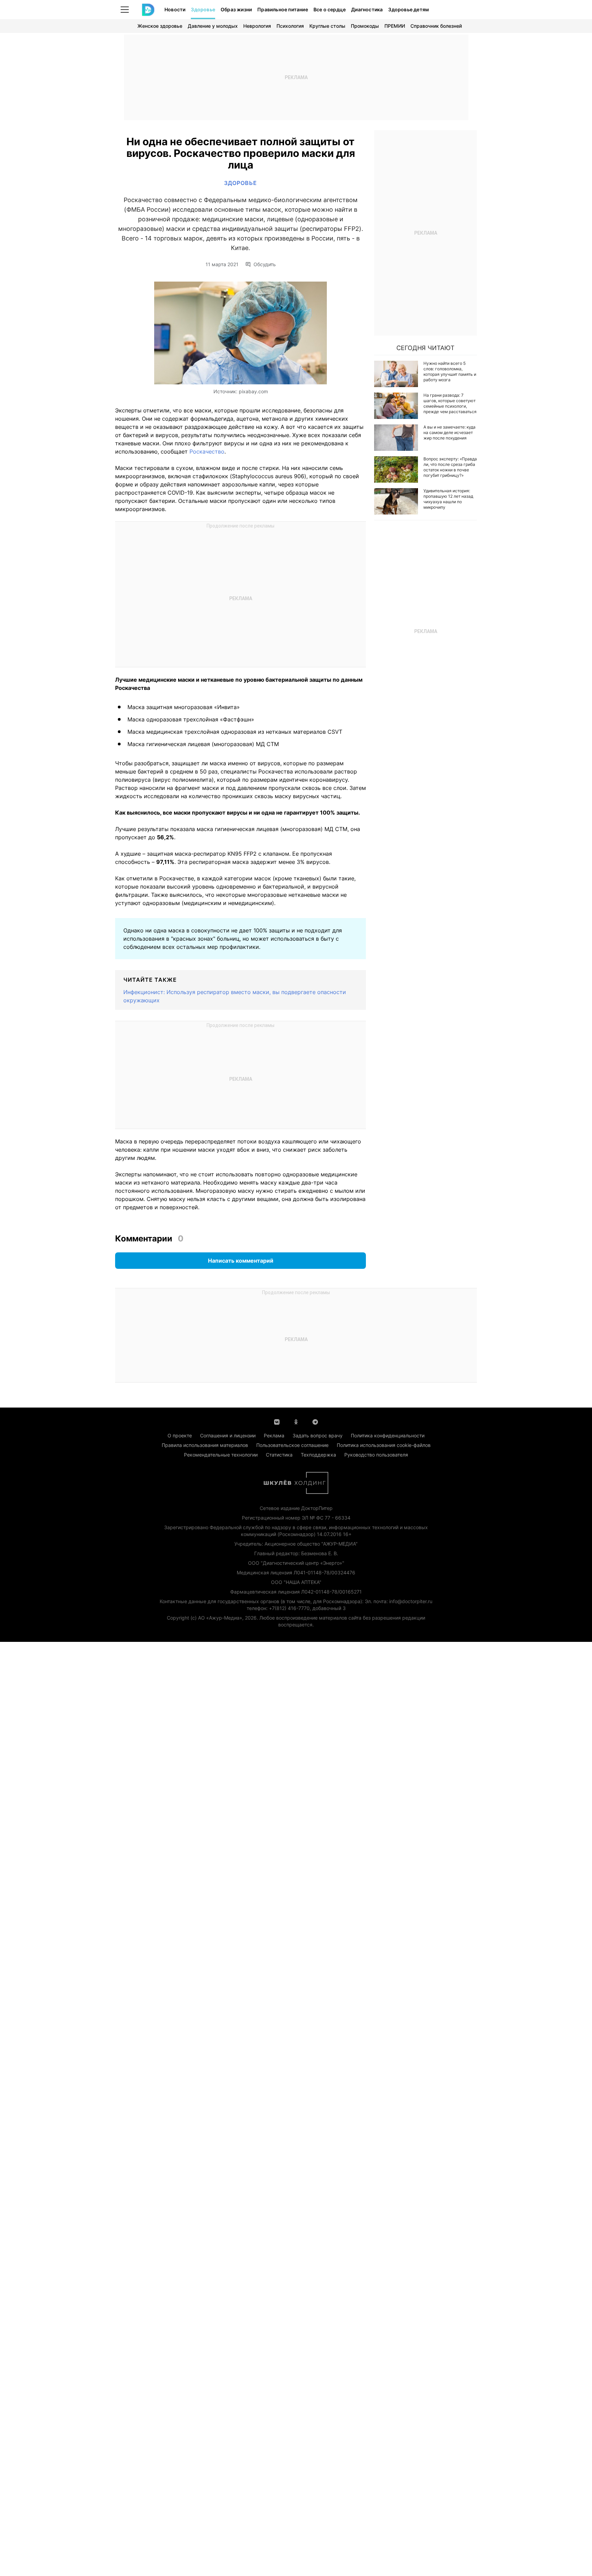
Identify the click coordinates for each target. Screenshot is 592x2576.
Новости (175, 9)
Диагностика (367, 9)
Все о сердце (330, 9)
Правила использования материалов (205, 1445)
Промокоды (365, 26)
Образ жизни (236, 9)
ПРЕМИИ (395, 26)
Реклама (274, 1435)
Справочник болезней (436, 26)
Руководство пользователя (376, 1455)
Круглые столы (327, 26)
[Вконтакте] (277, 1421)
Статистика (279, 1455)
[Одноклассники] (296, 1421)
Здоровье (203, 9)
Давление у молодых (213, 26)
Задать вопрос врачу (318, 1435)
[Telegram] (315, 1421)
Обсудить (265, 264)
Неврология (257, 26)
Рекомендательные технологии (221, 1455)
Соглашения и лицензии (228, 1435)
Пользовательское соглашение (292, 1445)
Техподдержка (318, 1455)
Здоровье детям (409, 9)
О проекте (180, 1435)
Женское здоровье (160, 26)
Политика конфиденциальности (388, 1435)
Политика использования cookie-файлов (384, 1445)
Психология (290, 26)
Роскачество (206, 451)
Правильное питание (283, 9)
